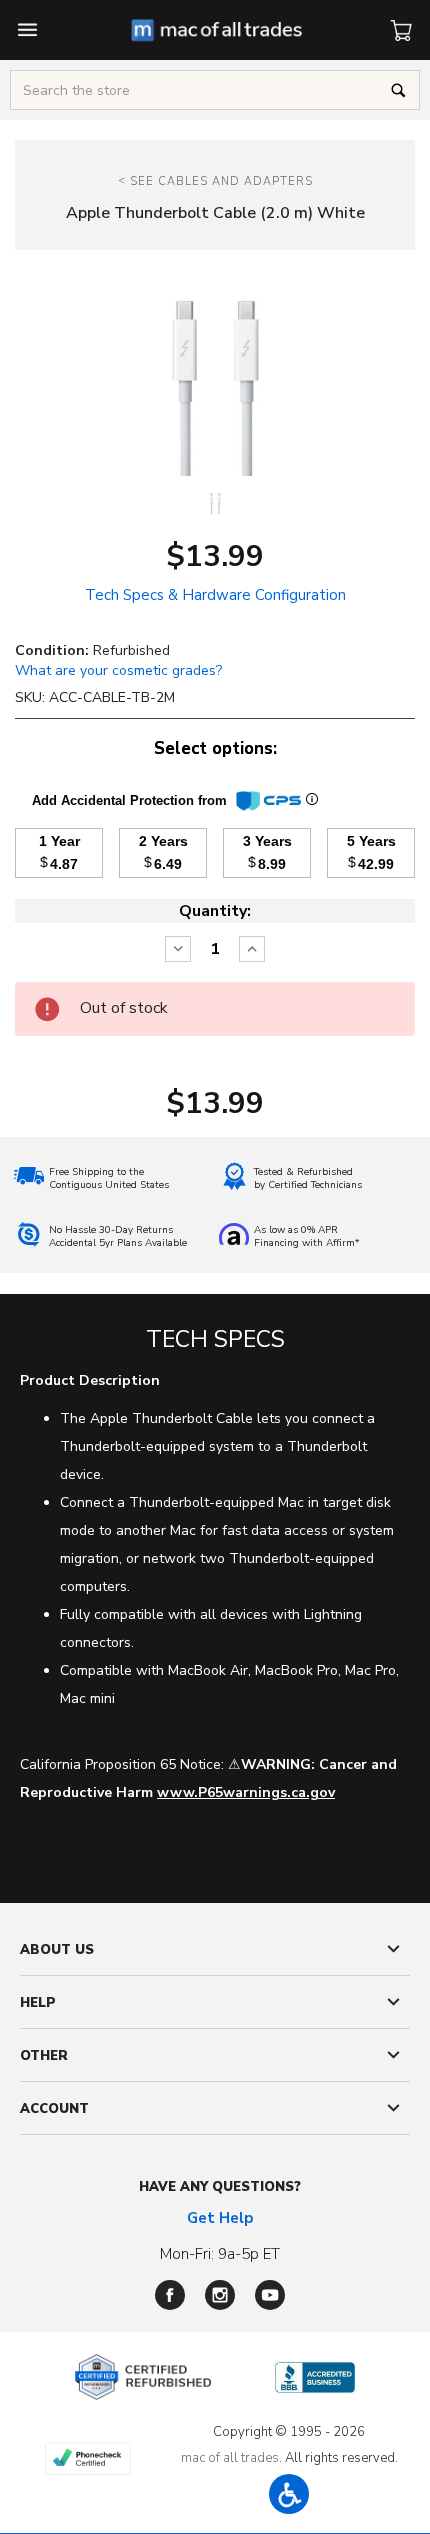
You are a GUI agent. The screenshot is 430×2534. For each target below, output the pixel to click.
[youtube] (270, 2295)
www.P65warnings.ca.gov (246, 1792)
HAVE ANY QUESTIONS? (220, 2187)
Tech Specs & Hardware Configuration (215, 595)
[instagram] (220, 2295)
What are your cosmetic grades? (118, 670)
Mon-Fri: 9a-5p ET (220, 2254)
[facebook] (170, 2295)
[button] (289, 2494)
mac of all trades (230, 2458)
